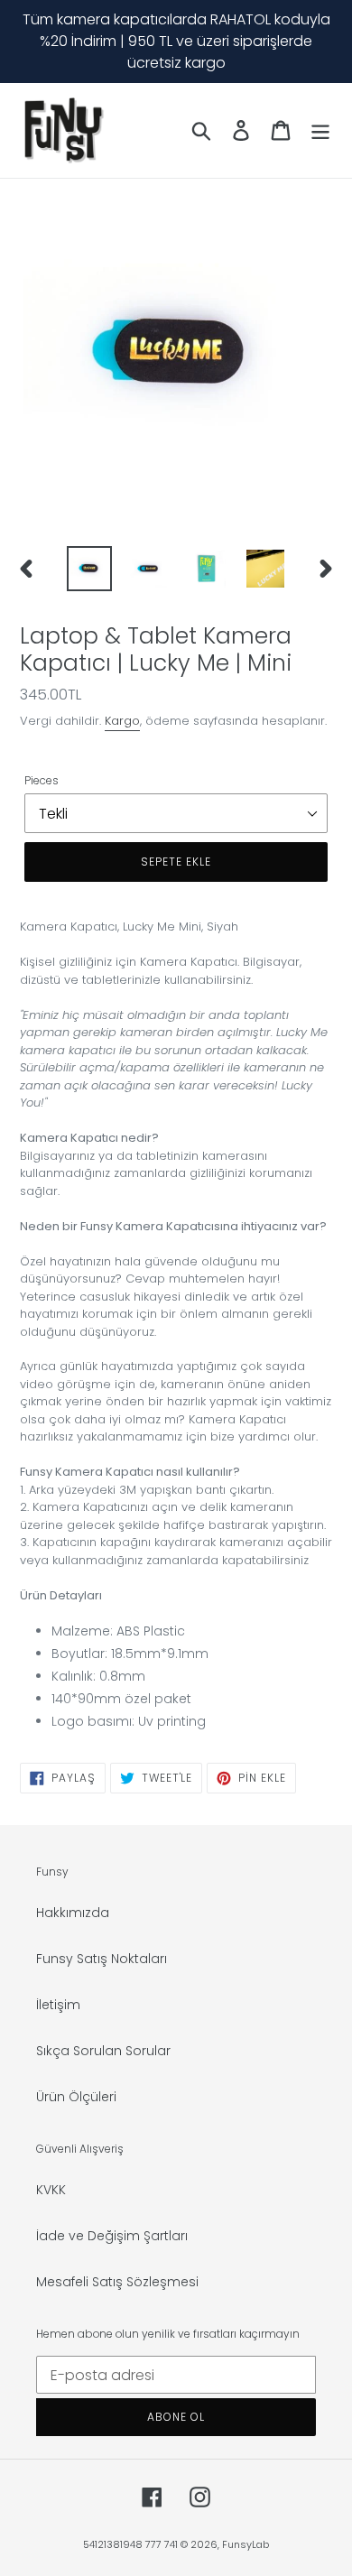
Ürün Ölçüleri (76, 2097)
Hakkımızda (73, 1913)
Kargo (122, 721)
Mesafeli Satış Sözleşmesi (117, 2282)
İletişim (58, 2005)
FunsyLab (245, 2544)
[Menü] (320, 130)
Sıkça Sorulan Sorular (103, 2051)
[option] (90, 569)
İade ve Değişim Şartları (112, 2236)
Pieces (42, 780)
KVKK (51, 2190)
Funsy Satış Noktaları (102, 1959)
